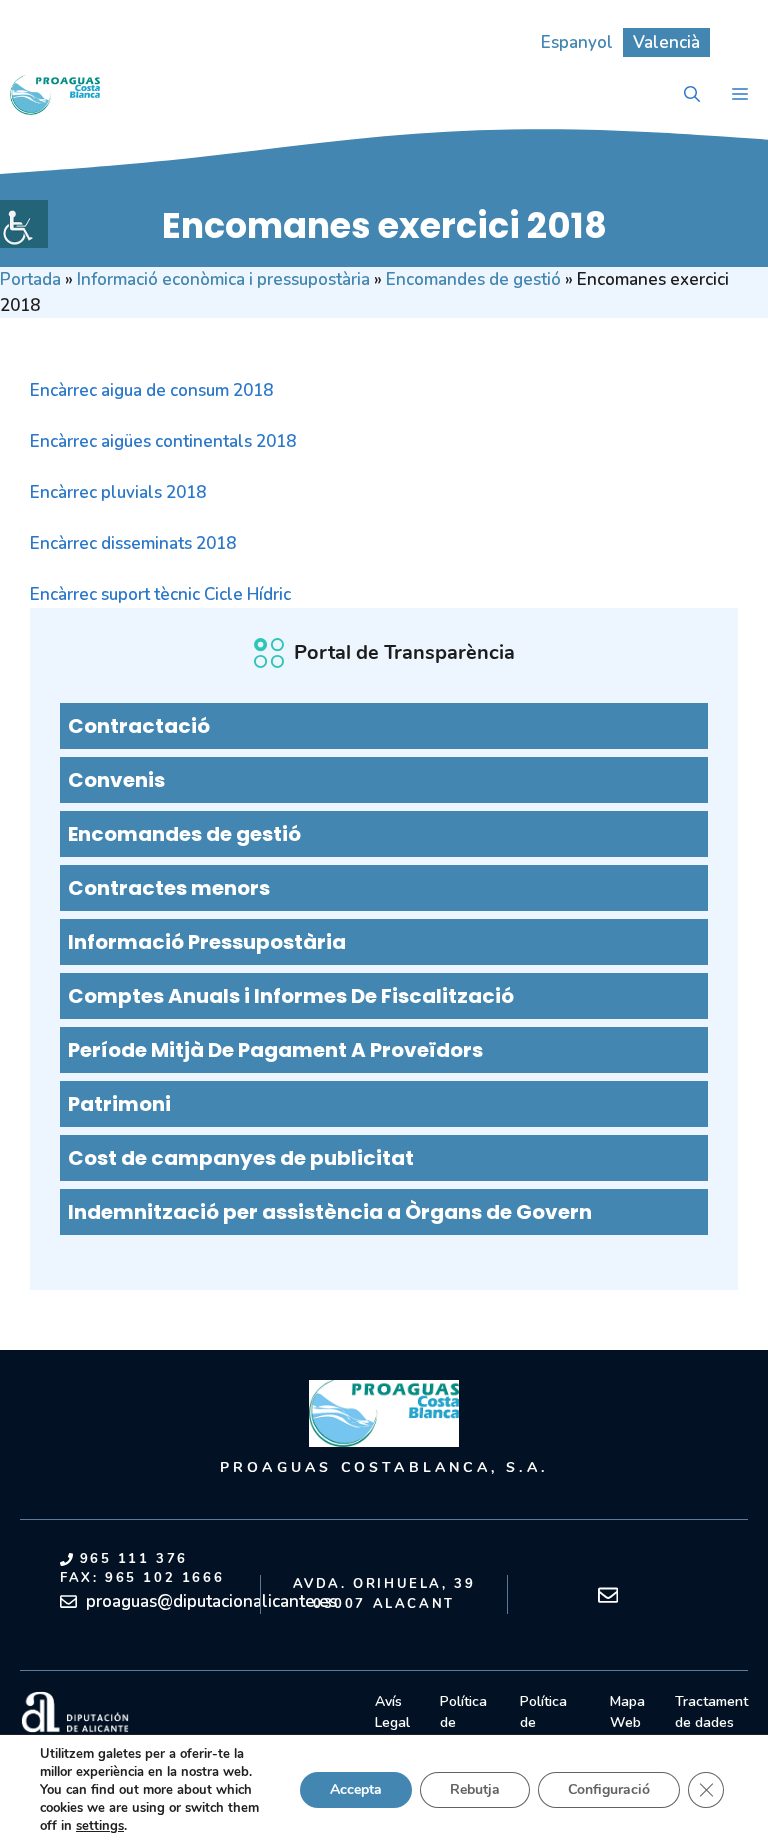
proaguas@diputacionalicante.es (211, 1601)
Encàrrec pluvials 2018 (118, 492)
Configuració (609, 1789)
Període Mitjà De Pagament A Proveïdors (275, 1050)
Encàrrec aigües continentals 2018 (163, 441)
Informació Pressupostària (207, 942)
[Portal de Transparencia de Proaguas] (55, 95)
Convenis (116, 780)
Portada (30, 279)
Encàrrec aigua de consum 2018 (151, 390)
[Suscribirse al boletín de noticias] (608, 1595)
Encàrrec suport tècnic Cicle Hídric (160, 594)
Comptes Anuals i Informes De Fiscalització (291, 996)
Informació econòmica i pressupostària (223, 279)
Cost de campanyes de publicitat (241, 1158)
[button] (692, 95)
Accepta (356, 1789)
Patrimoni (119, 1104)
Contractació (139, 726)
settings (100, 1826)
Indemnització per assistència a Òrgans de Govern (330, 1212)
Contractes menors (169, 888)
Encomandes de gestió (473, 279)
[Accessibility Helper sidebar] (24, 224)
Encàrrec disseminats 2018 (133, 543)
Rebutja (475, 1789)
